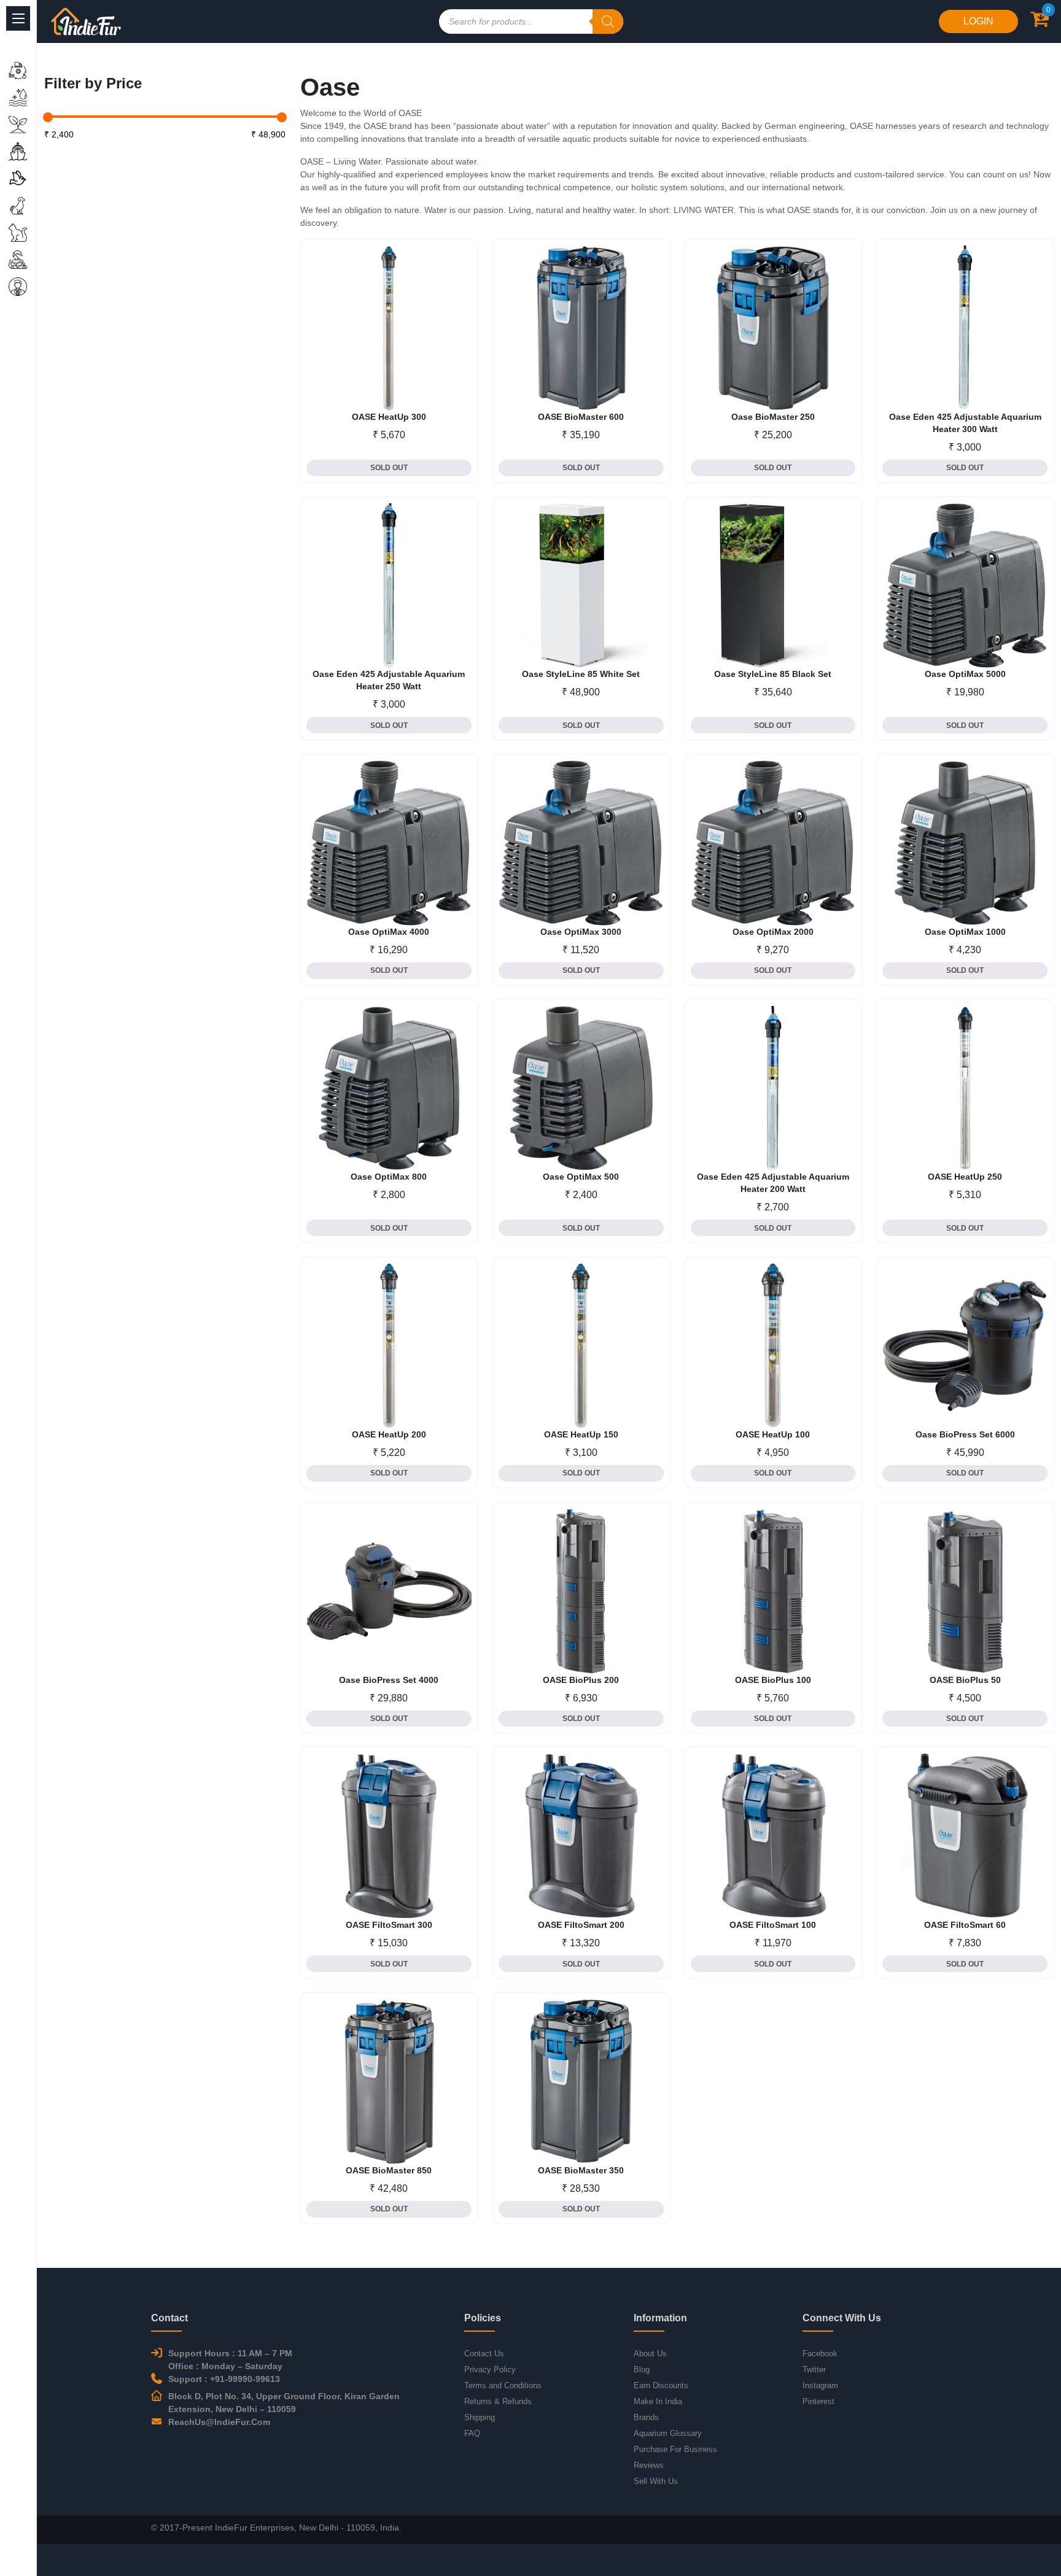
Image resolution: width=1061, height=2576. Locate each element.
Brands (646, 2417)
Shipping (480, 2417)
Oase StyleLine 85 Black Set (773, 674)
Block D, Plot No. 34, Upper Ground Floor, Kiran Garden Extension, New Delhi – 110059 (284, 2403)
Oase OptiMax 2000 (773, 932)
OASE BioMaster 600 (581, 417)
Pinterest (818, 2401)
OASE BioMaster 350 (581, 2170)
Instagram (820, 2385)
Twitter (814, 2369)
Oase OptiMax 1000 (965, 932)
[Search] (608, 21)
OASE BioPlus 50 (965, 1680)
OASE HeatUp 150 (581, 1434)
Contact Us (484, 2354)
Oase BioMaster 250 (773, 417)
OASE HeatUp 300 (389, 417)
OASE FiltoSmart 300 (389, 1925)
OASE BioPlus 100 (773, 1680)
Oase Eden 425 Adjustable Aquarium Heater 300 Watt (965, 423)
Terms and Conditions (503, 2385)
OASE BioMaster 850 (389, 2170)
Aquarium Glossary (668, 2433)
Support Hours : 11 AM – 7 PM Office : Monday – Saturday (230, 2360)
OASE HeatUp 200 (389, 1434)
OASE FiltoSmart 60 (965, 1925)
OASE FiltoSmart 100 (773, 1925)
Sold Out (389, 468)
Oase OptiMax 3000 (581, 932)
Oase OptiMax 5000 (965, 674)
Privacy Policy (490, 2369)
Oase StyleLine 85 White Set (581, 674)
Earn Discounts (661, 2385)
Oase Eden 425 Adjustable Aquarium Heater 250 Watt (389, 680)
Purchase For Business (675, 2449)
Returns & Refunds (498, 2401)
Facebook (820, 2354)
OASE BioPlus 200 (581, 1680)
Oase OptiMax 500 (581, 1177)
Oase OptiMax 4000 (389, 932)
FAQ (472, 2433)
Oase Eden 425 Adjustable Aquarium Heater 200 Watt (773, 1183)
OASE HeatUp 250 (965, 1177)
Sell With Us (656, 2481)
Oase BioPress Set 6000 (965, 1434)
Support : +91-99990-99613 (224, 2379)
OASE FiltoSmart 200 (581, 1925)
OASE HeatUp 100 (773, 1434)
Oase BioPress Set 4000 (389, 1680)
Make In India (658, 2401)
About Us (650, 2354)
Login (978, 21)
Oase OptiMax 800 (389, 1177)
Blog (642, 2369)
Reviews (649, 2465)
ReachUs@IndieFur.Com (219, 2422)
